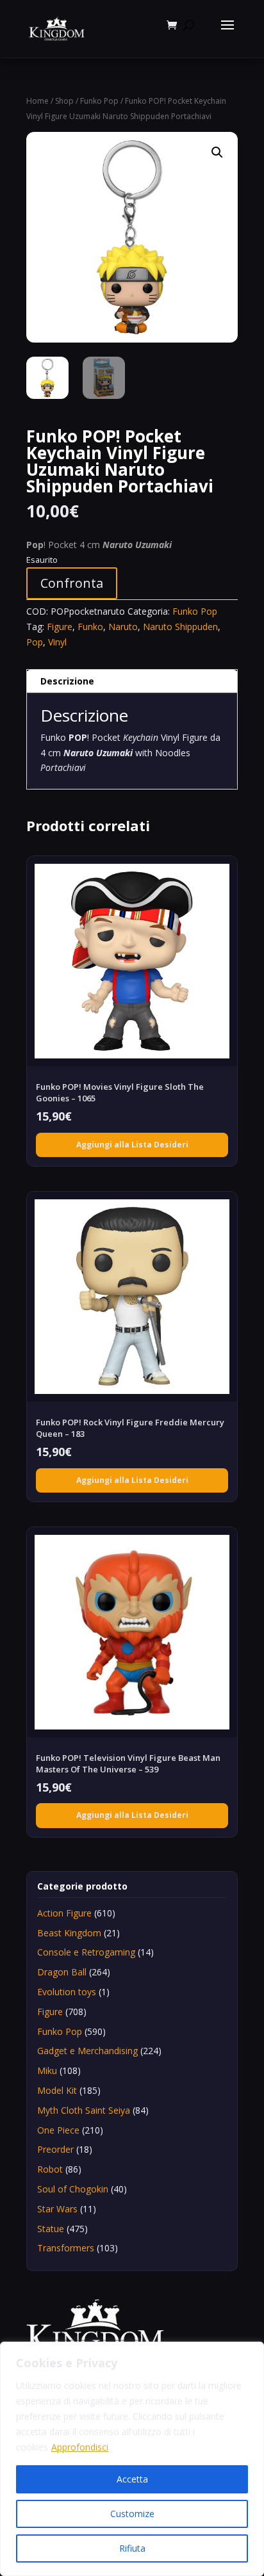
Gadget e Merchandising (87, 2051)
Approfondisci (80, 2447)
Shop (64, 101)
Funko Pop (99, 101)
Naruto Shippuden (180, 627)
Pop (35, 642)
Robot (50, 2169)
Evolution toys (67, 1992)
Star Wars (57, 2209)
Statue (51, 2229)
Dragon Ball (62, 1972)
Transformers (66, 2248)
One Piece (58, 2130)
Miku (47, 2070)
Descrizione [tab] (67, 681)
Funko (90, 627)
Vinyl (57, 642)
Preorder (55, 2149)
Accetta (132, 2479)
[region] (132, 2459)
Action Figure (64, 1913)
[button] (217, 152)
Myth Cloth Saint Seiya (84, 2110)
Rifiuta (132, 2548)
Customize (132, 2514)
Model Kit (57, 2090)
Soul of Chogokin (73, 2189)
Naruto (123, 627)
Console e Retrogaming (86, 1952)
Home (37, 101)
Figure (60, 627)
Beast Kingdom (69, 1933)
